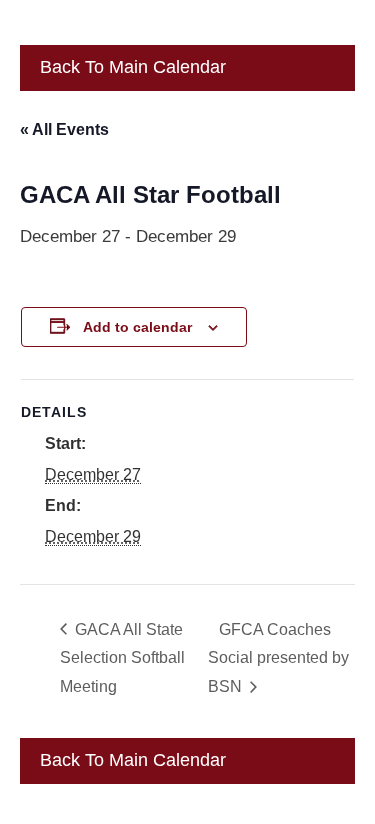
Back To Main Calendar (130, 67)
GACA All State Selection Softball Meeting (122, 658)
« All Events (64, 129)
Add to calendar (137, 327)
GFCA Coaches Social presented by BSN (278, 658)
